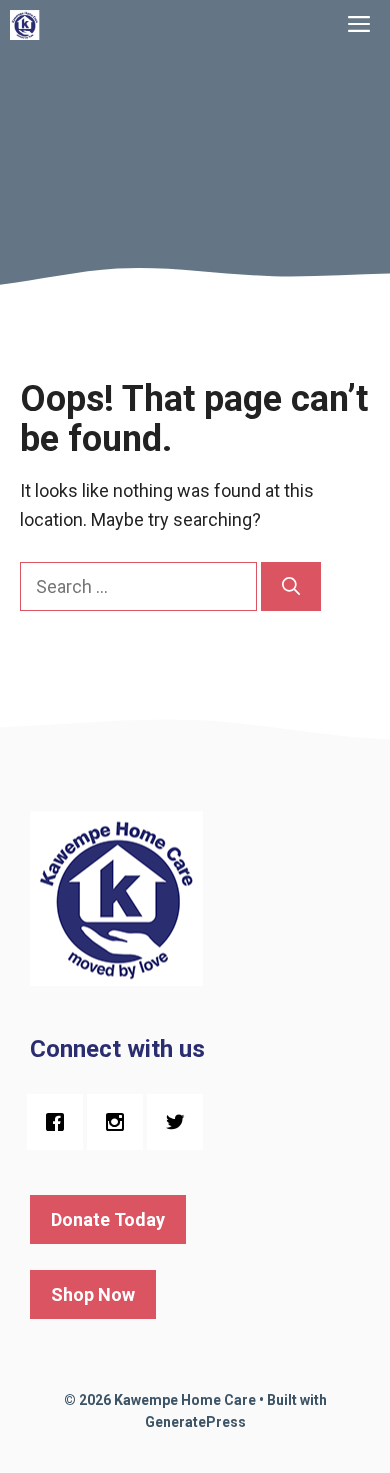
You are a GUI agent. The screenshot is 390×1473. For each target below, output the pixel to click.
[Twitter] (180, 1122)
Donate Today (108, 1219)
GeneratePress (195, 1422)
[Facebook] (60, 1122)
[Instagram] (120, 1122)
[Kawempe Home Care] (25, 25)
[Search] (291, 586)
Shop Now (93, 1294)
